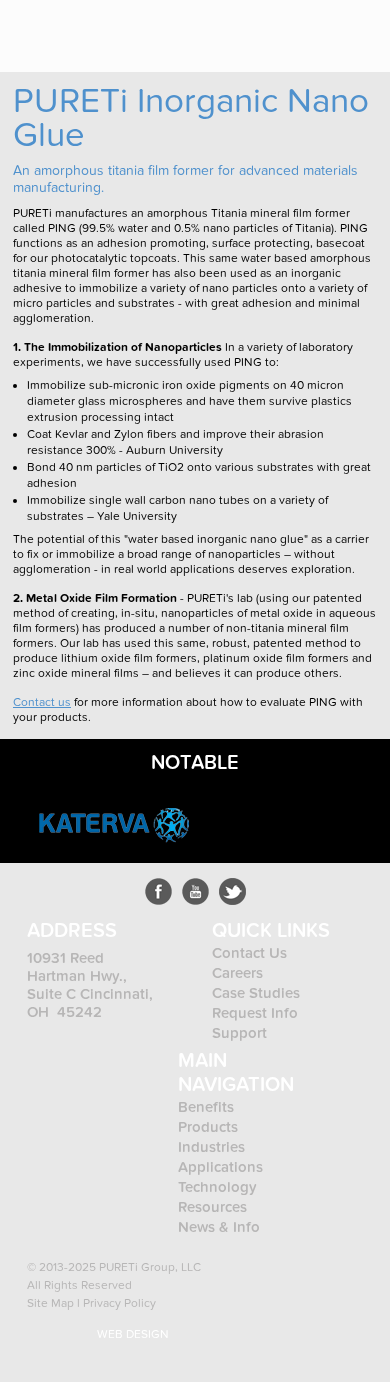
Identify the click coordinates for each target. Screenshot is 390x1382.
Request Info (255, 1013)
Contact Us (249, 953)
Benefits (206, 1107)
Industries (211, 1147)
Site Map (50, 1303)
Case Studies (256, 993)
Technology (217, 1187)
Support (239, 1033)
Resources (212, 1207)
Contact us (42, 702)
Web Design (133, 1334)
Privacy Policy (119, 1303)
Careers (237, 973)
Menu (360, 27)
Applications (220, 1167)
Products (210, 1127)
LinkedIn (232, 891)
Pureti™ (76, 28)
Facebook (158, 891)
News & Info (219, 1227)
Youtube (195, 891)
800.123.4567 (300, 27)
